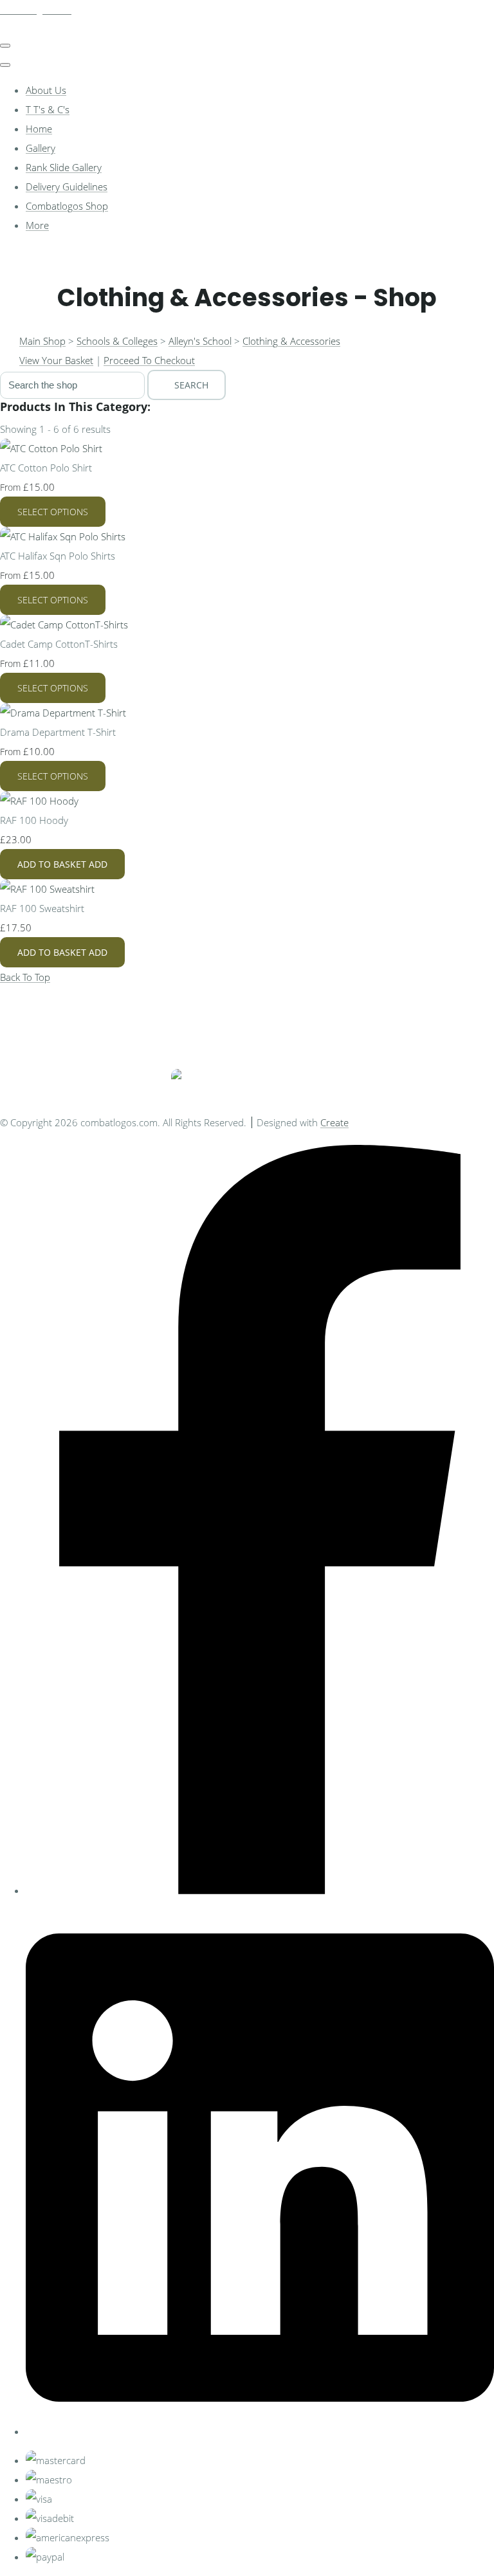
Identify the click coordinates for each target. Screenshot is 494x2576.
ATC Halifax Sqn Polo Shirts (58, 556)
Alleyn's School (200, 341)
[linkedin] (260, 2431)
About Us (46, 90)
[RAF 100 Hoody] (39, 801)
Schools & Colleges (117, 341)
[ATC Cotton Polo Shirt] (51, 448)
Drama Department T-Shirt (58, 732)
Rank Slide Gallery (64, 167)
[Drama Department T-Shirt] (63, 713)
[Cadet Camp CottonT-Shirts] (64, 625)
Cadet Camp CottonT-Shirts (59, 644)
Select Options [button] (53, 512)
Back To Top (25, 977)
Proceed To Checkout (149, 360)
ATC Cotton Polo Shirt (46, 468)
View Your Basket (56, 360)
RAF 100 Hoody (34, 820)
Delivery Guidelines (67, 187)
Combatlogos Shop (67, 206)
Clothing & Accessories (291, 341)
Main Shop (42, 341)
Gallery (41, 148)
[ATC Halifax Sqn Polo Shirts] (63, 536)
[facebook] (260, 1890)
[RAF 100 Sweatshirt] (47, 889)
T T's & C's (48, 109)
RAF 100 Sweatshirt (42, 908)
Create (334, 1122)
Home (39, 129)
